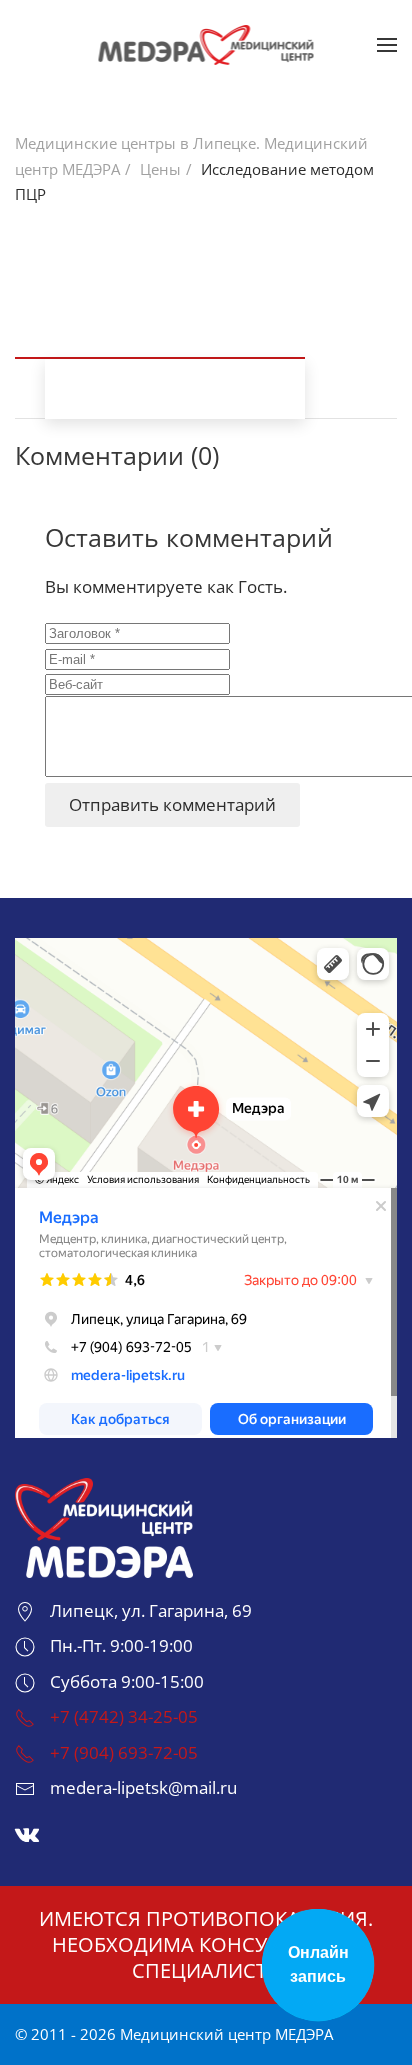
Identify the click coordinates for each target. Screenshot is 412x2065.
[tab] (160, 353)
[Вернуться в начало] (206, 45)
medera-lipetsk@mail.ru (143, 1787)
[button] (387, 45)
